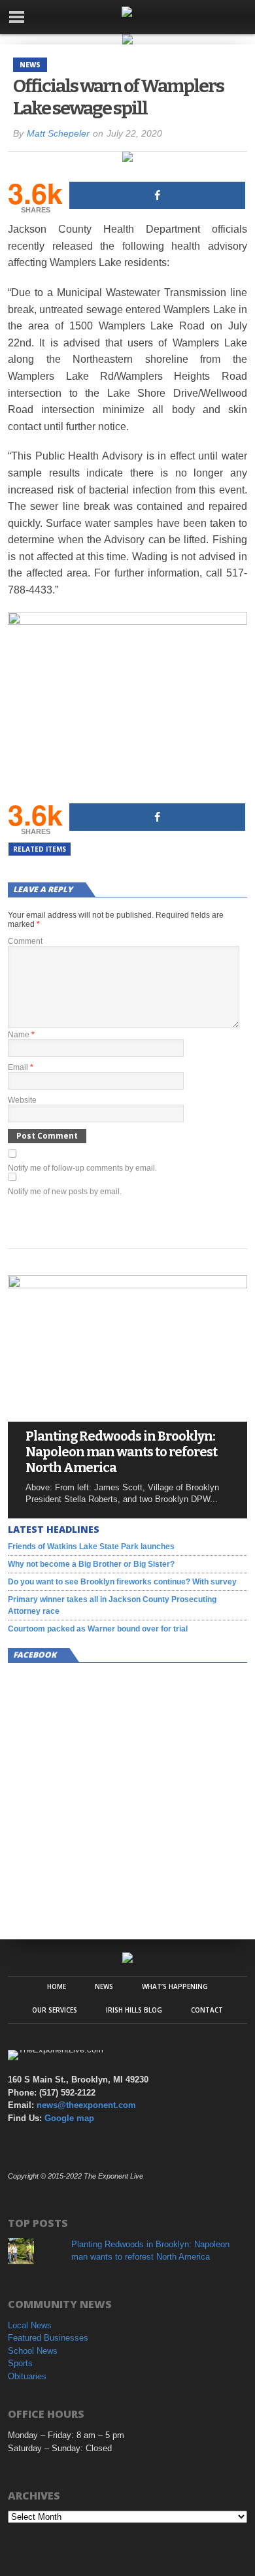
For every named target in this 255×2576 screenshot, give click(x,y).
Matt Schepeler (58, 133)
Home (57, 1986)
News (104, 1986)
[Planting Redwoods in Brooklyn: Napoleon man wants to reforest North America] (127, 1285)
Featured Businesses (48, 2338)
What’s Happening (175, 1986)
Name (21, 1035)
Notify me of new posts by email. (65, 1192)
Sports (20, 2363)
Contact (207, 2010)
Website (22, 1100)
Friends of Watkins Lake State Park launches (91, 1547)
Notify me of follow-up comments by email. (82, 1168)
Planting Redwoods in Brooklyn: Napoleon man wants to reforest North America (121, 1452)
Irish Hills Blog (134, 2010)
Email (21, 1067)
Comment (25, 941)
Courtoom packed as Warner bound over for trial (98, 1629)
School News (33, 2351)
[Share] (157, 195)
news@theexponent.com (86, 2105)
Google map (69, 2118)
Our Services (55, 2010)
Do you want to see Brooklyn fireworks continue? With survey (122, 1582)
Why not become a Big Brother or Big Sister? (91, 1564)
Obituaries (27, 2376)
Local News (30, 2325)
